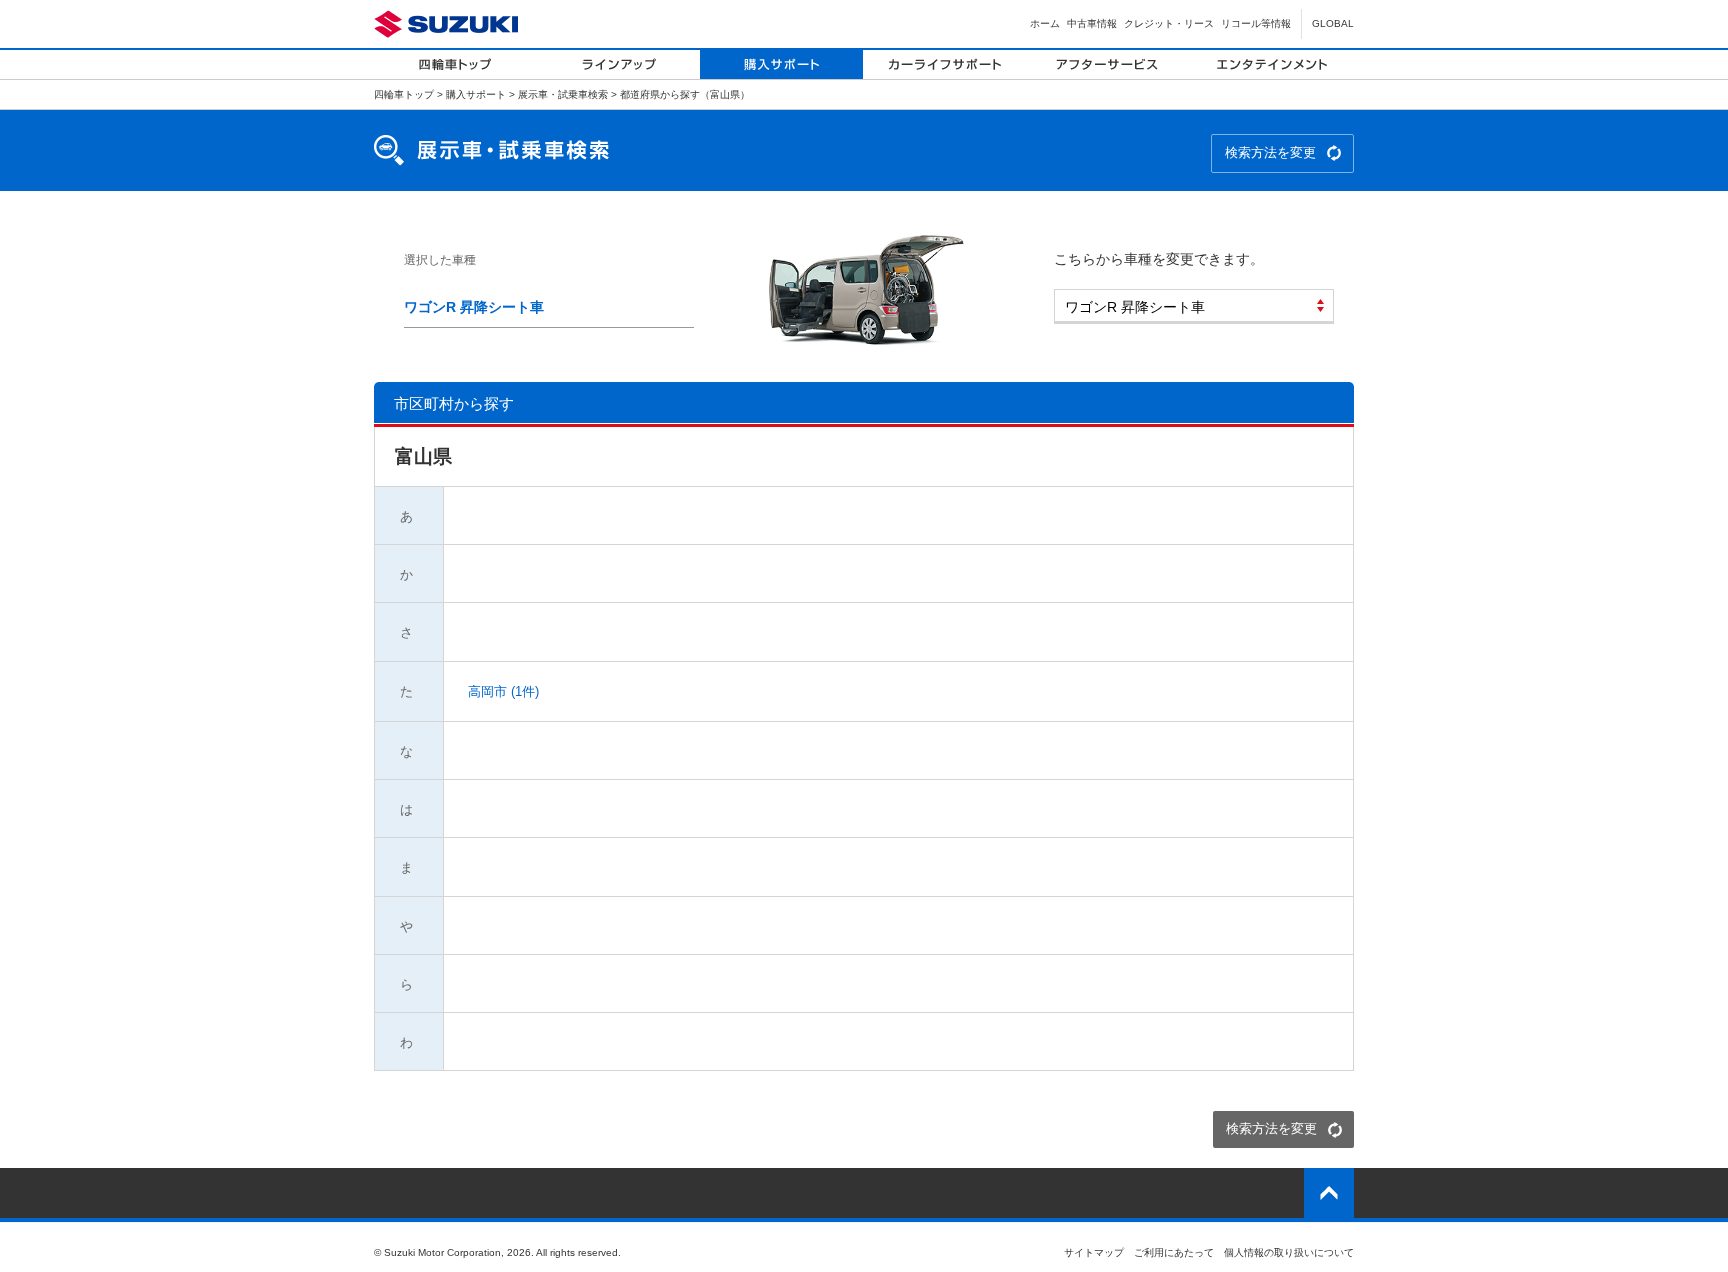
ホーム (1045, 23)
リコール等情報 (1256, 23)
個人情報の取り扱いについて (1289, 1252)
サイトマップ (1094, 1252)
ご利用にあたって (1174, 1252)
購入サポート (476, 94)
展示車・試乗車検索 (563, 94)
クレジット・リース (1169, 23)
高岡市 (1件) (501, 691)
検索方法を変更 (1270, 152)
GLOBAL (1333, 23)
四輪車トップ (404, 94)
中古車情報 (1092, 23)
